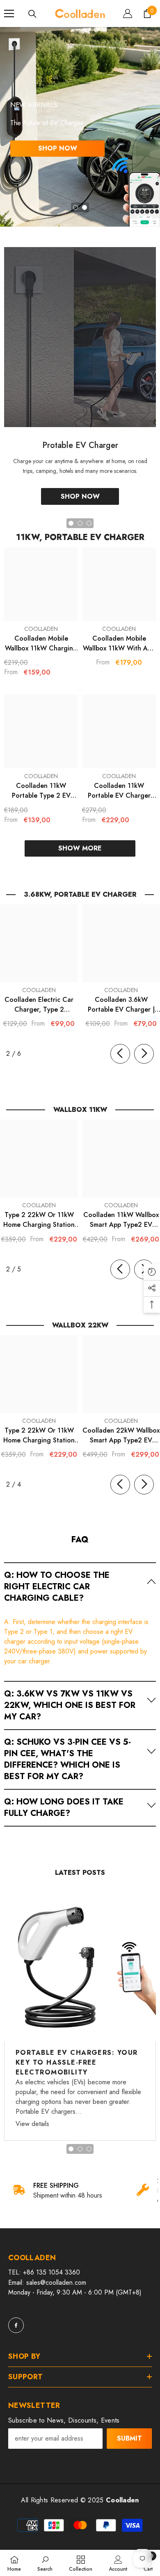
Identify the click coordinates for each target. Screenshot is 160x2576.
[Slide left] (120, 1054)
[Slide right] (144, 1054)
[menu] (9, 13)
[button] (80, 1586)
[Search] (32, 14)
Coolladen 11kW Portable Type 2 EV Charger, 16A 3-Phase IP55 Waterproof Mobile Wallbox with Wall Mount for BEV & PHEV (41, 791)
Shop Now (58, 148)
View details (32, 2124)
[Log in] (128, 13)
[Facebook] (16, 2325)
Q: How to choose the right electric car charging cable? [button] (57, 1587)
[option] (80, 127)
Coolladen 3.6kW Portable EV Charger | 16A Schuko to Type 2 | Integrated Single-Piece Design (121, 1005)
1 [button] (75, 207)
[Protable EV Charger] (80, 337)
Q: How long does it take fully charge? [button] (64, 1808)
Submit (129, 2438)
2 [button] (85, 207)
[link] (64, 2191)
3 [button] (89, 2149)
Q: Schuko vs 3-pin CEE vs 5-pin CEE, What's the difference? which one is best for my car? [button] (67, 1759)
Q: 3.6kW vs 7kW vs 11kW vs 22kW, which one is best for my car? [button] (70, 1705)
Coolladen (41, 629)
